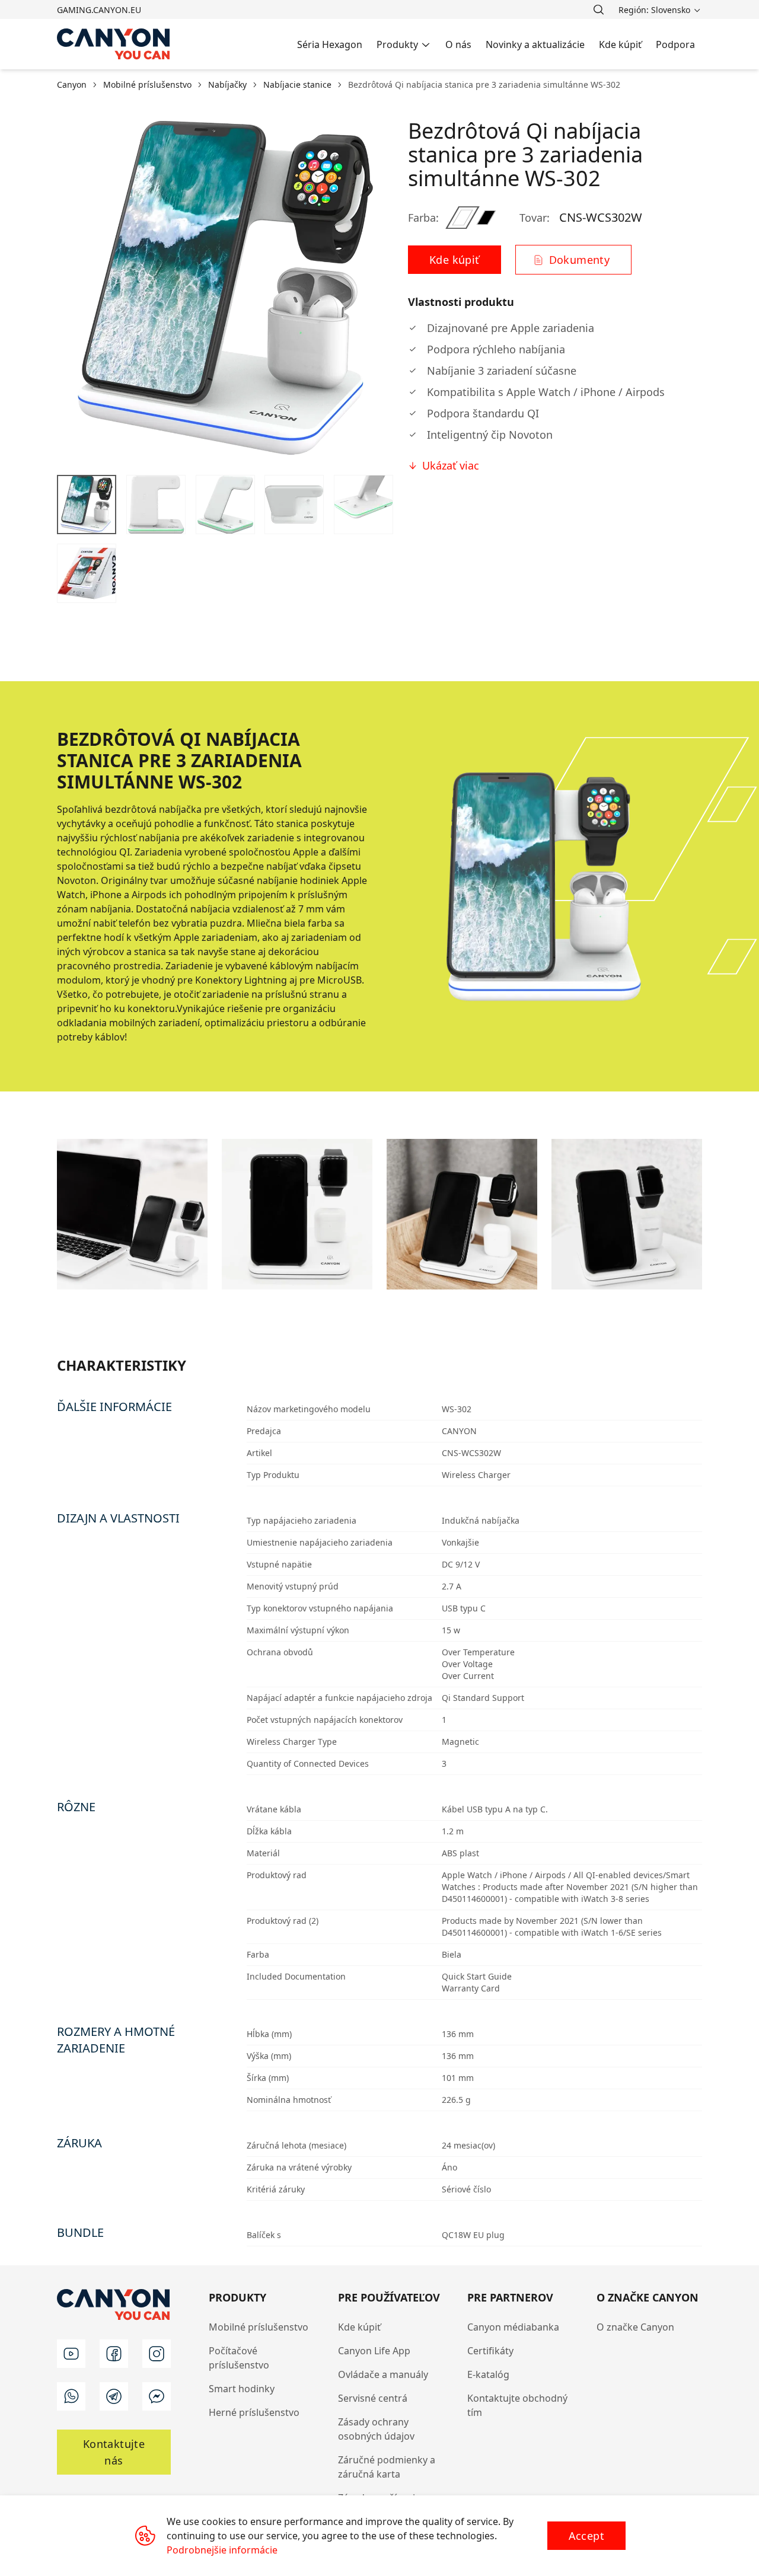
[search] (598, 9)
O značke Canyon (635, 2327)
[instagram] (157, 2354)
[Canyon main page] (114, 44)
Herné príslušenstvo (254, 2412)
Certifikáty (490, 2351)
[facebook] (114, 2354)
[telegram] (114, 2396)
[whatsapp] (71, 2396)
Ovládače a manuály (383, 2374)
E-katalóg (488, 2374)
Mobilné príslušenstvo (259, 2327)
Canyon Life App (374, 2351)
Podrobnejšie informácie (222, 2550)
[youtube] (71, 2354)
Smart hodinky (242, 2389)
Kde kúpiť (359, 2327)
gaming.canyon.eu (99, 10)
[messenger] (157, 2396)
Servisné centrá (373, 2398)
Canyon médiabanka (513, 2327)
